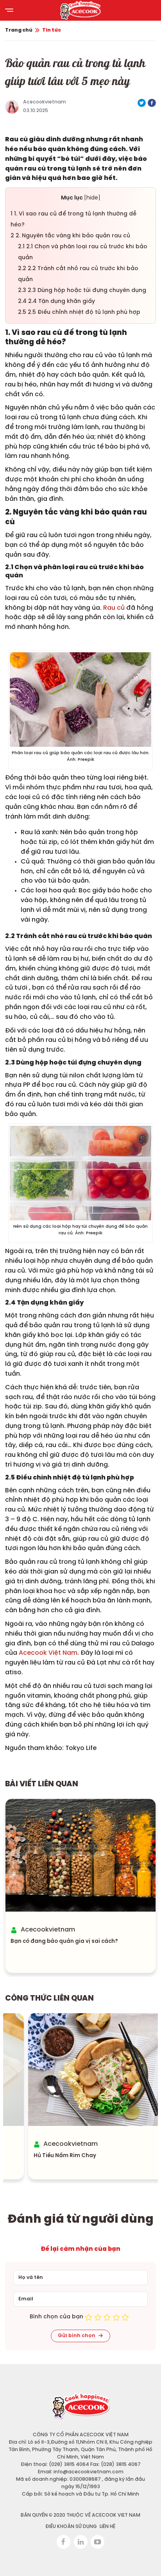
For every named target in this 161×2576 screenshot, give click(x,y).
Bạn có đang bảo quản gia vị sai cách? (64, 1941)
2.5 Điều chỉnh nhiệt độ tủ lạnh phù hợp (79, 312)
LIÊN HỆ (108, 2527)
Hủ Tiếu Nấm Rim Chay (42, 2156)
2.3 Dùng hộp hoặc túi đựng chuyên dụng (82, 291)
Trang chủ (19, 30)
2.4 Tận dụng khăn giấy (57, 302)
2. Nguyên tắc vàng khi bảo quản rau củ (70, 236)
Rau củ (114, 608)
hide (92, 198)
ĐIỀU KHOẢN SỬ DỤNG (71, 2527)
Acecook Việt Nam (48, 1653)
